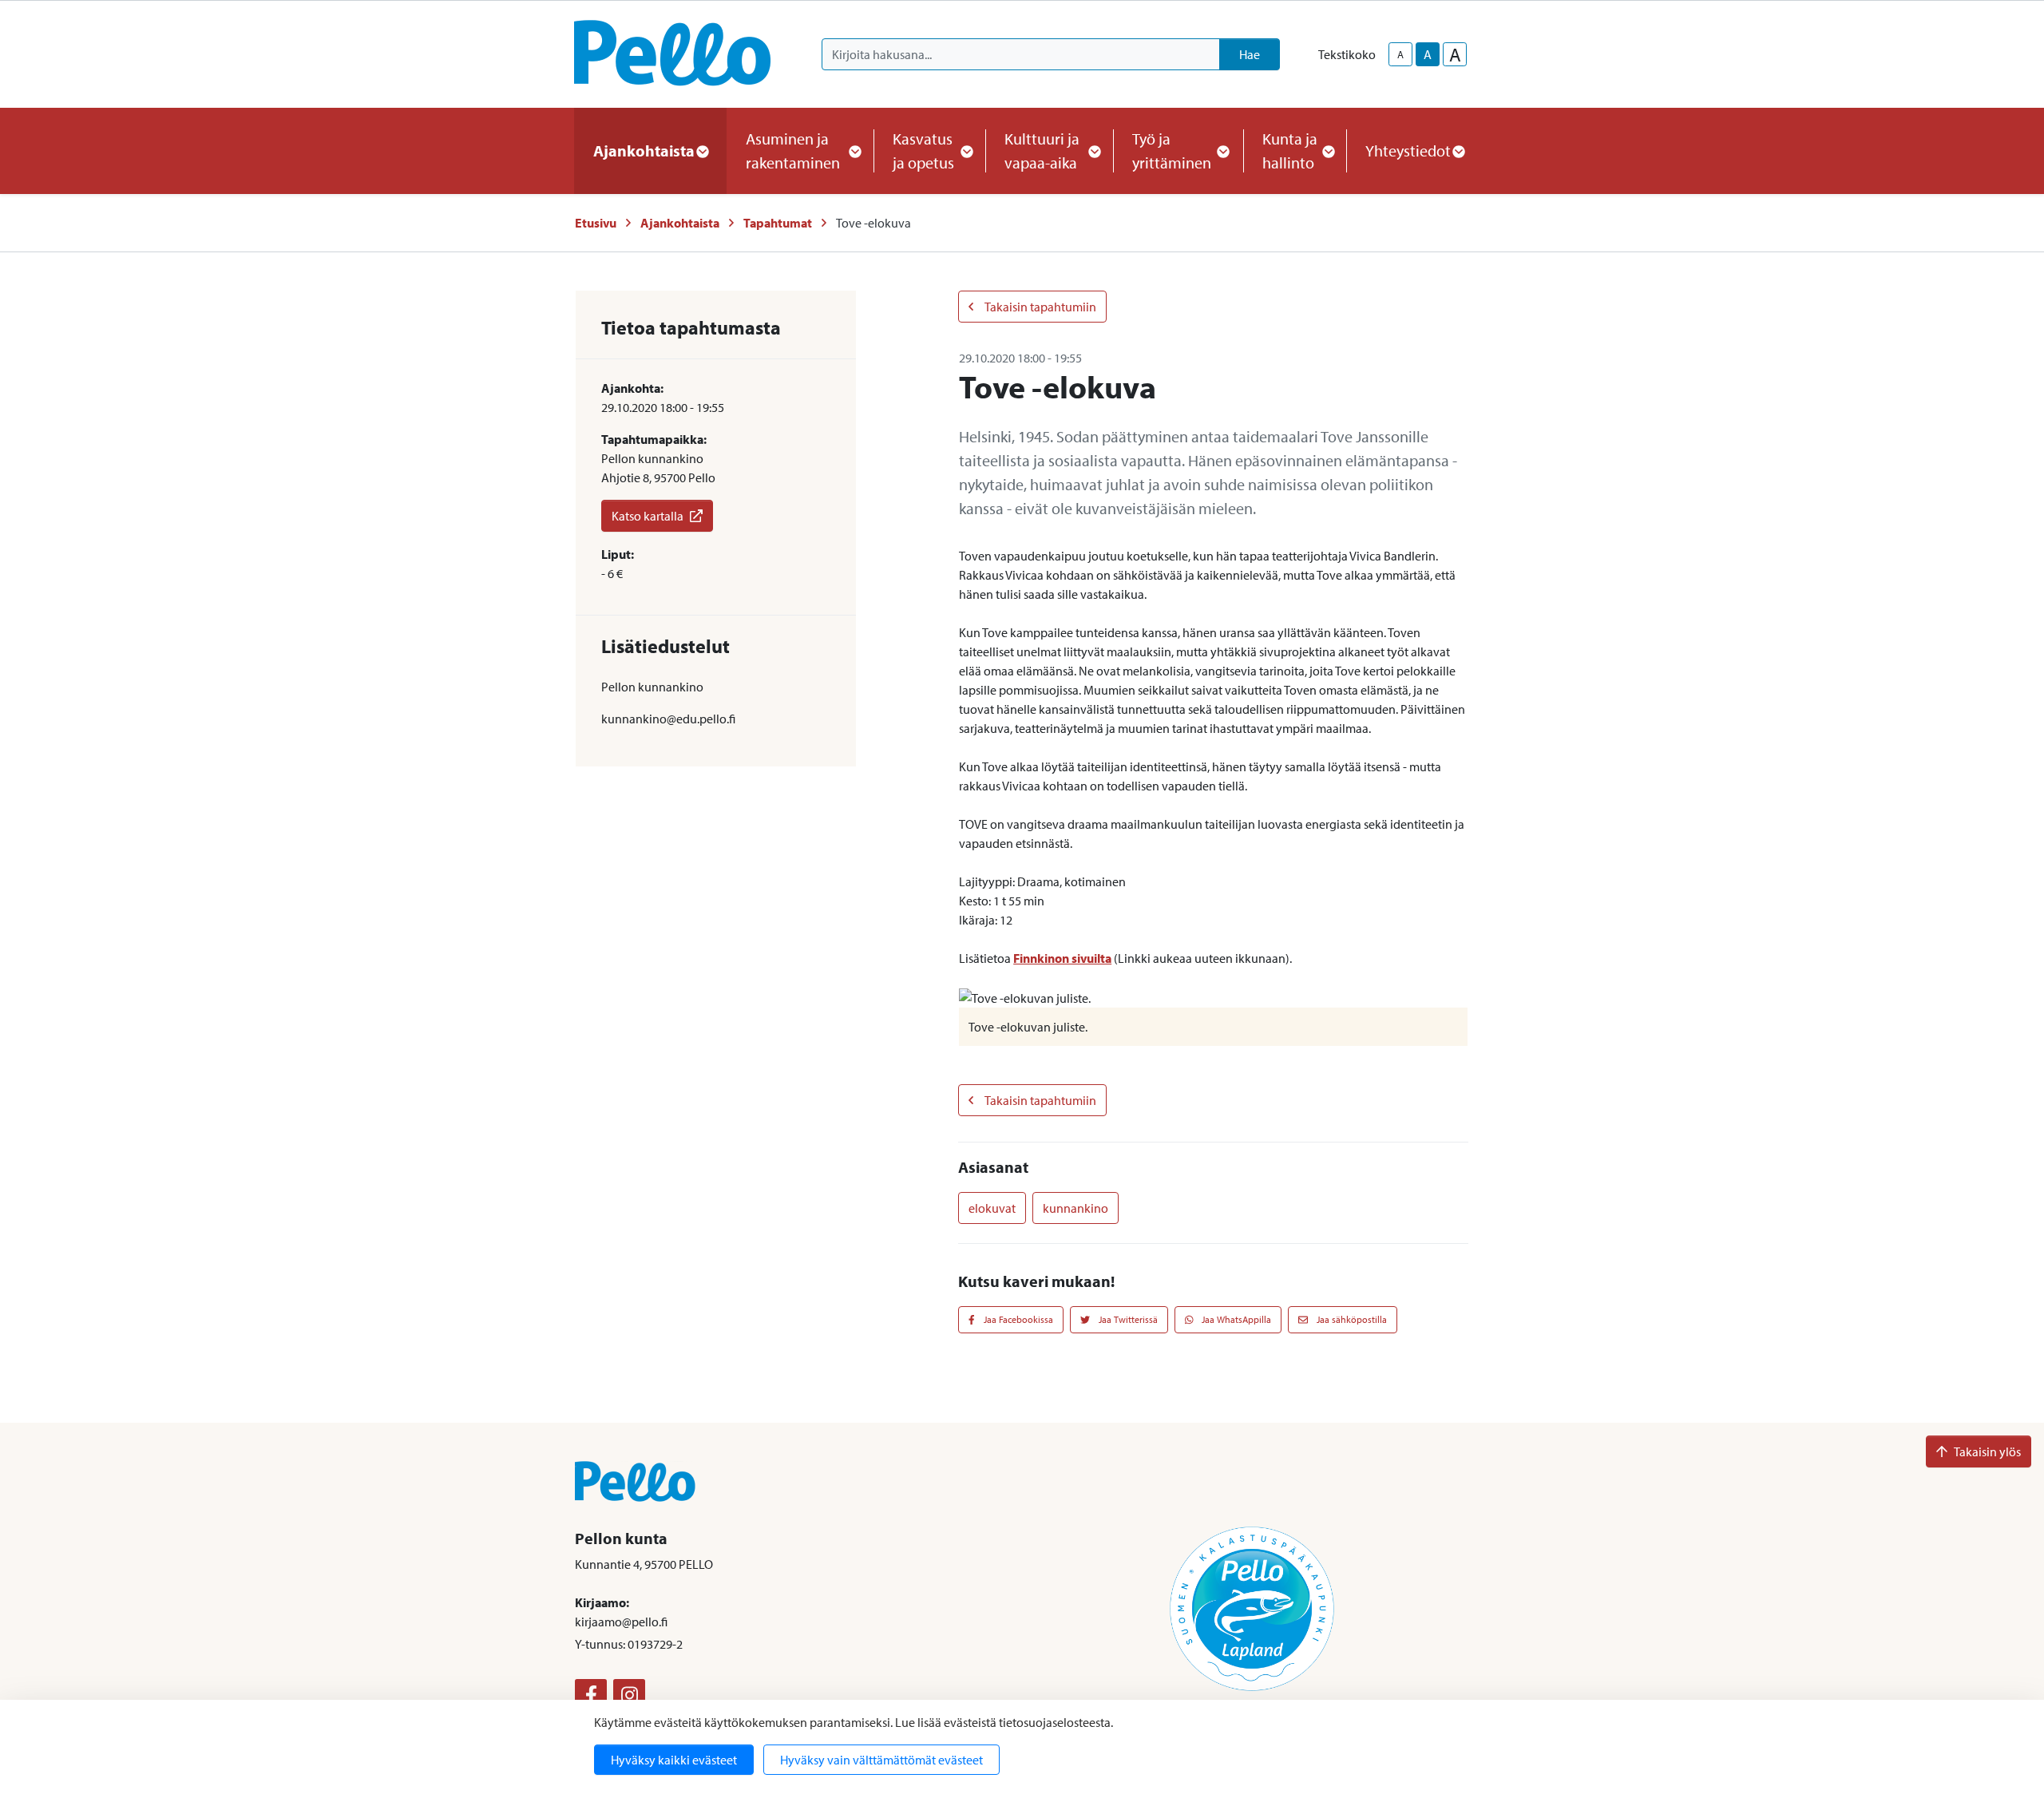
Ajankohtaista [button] (644, 150)
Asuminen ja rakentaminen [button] (793, 150)
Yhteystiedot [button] (1408, 150)
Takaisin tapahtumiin (1040, 307)
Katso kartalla (648, 516)
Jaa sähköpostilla (1351, 1319)
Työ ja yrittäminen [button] (1172, 150)
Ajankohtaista (680, 223)
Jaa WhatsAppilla (1235, 1319)
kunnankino (1075, 1208)
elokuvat (992, 1208)
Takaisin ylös (1987, 1451)
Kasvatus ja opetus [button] (923, 150)
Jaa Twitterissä (1127, 1319)
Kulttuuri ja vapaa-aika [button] (1042, 150)
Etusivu (596, 223)
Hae (1250, 54)
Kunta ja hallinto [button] (1290, 150)
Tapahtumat (778, 223)
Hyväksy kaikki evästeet (674, 1760)
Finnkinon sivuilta (1062, 958)
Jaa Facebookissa (1017, 1319)
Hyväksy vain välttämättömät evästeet (881, 1760)
